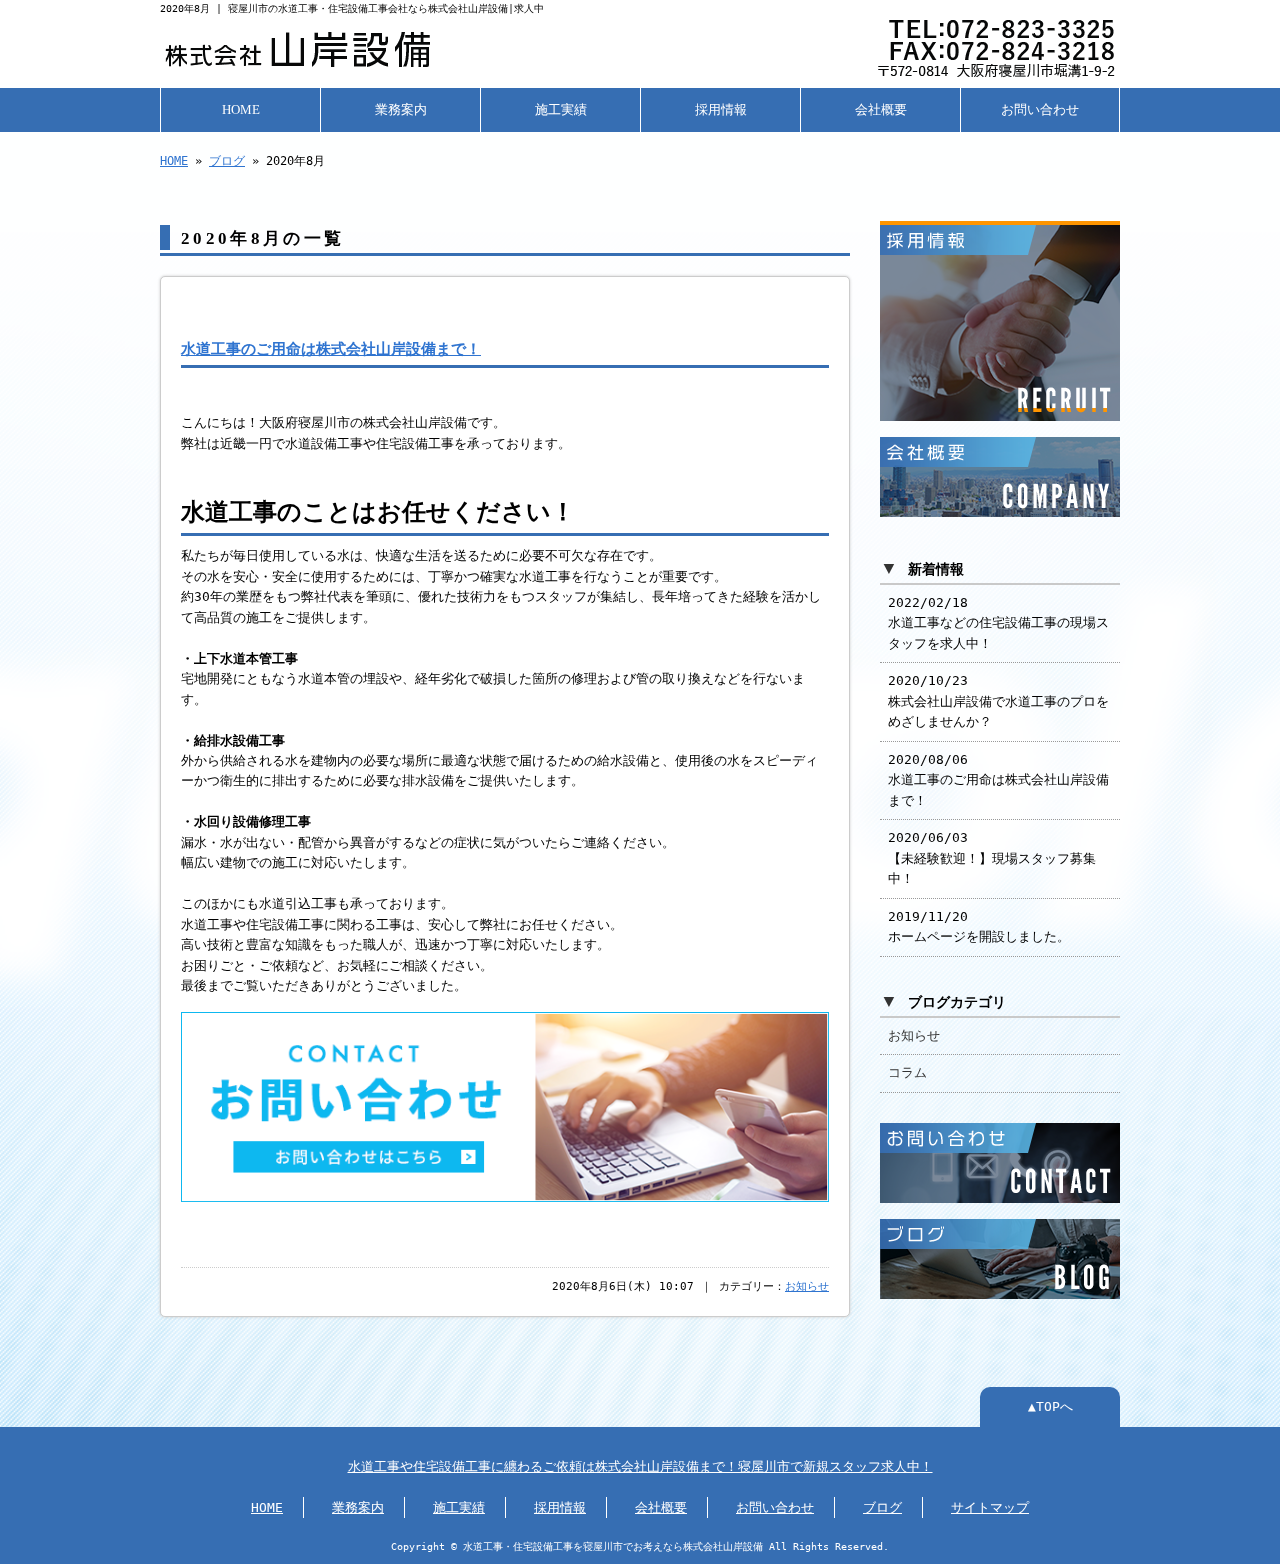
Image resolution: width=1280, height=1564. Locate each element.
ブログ (227, 161)
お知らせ (807, 1286)
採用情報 (721, 110)
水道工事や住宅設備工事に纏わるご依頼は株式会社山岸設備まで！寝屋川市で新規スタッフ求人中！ (640, 1466)
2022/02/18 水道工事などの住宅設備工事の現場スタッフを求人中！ (998, 623)
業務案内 (401, 110)
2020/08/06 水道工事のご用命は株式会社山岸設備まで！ (998, 780)
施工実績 (561, 110)
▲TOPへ (1050, 1406)
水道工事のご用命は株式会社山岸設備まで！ (331, 348)
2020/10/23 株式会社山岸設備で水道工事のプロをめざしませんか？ (998, 701)
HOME (241, 110)
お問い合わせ (1040, 110)
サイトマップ (990, 1507)
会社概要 (881, 110)
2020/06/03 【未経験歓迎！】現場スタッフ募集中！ (992, 858)
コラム (907, 1072)
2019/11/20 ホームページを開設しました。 (979, 926)
